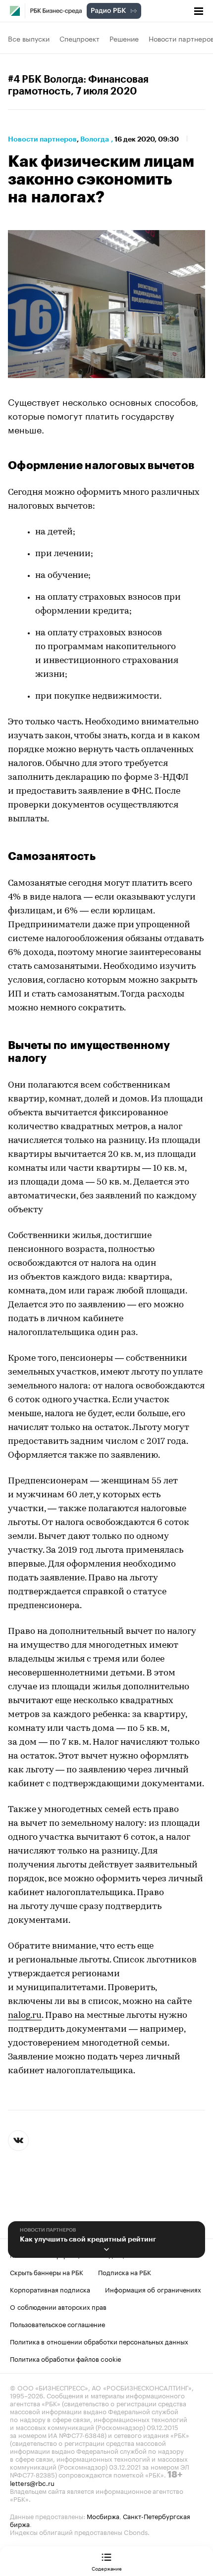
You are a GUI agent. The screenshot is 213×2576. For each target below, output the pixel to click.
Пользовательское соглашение (57, 2324)
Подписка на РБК (125, 2272)
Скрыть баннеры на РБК (47, 2272)
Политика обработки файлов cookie (66, 2358)
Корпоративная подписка (50, 2289)
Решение (124, 38)
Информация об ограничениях (153, 2289)
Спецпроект (80, 38)
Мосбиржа (103, 2516)
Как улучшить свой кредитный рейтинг (88, 2239)
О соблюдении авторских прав (58, 2306)
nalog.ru (25, 2016)
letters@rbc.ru (32, 2482)
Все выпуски (29, 38)
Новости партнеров (42, 139)
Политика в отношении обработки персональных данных (99, 2341)
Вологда (95, 139)
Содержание (107, 2568)
